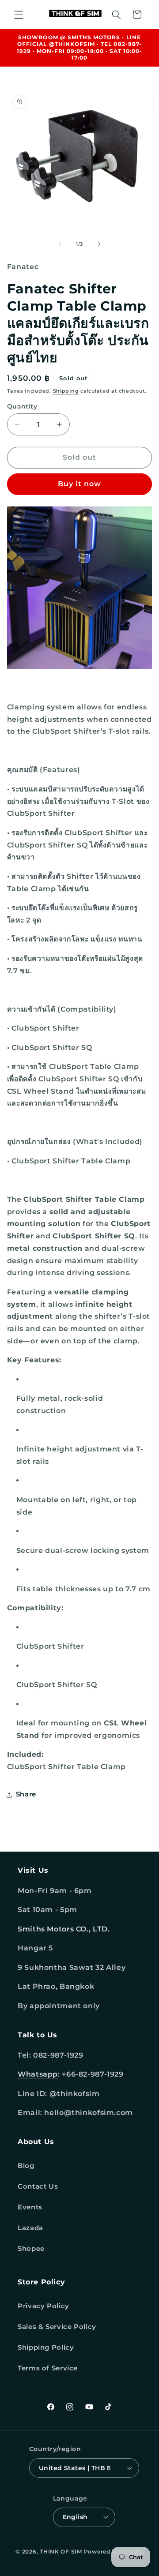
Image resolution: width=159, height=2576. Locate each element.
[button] (19, 15)
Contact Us (38, 2186)
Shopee (31, 2249)
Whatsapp (38, 2074)
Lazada (30, 2228)
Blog (26, 2166)
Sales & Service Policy (57, 2327)
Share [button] (26, 1794)
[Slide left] (60, 244)
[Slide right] (99, 244)
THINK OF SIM (61, 2552)
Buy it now (80, 484)
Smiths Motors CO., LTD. (64, 1929)
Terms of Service (48, 2368)
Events (30, 2207)
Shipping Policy (46, 2347)
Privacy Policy (44, 2306)
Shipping (66, 391)
